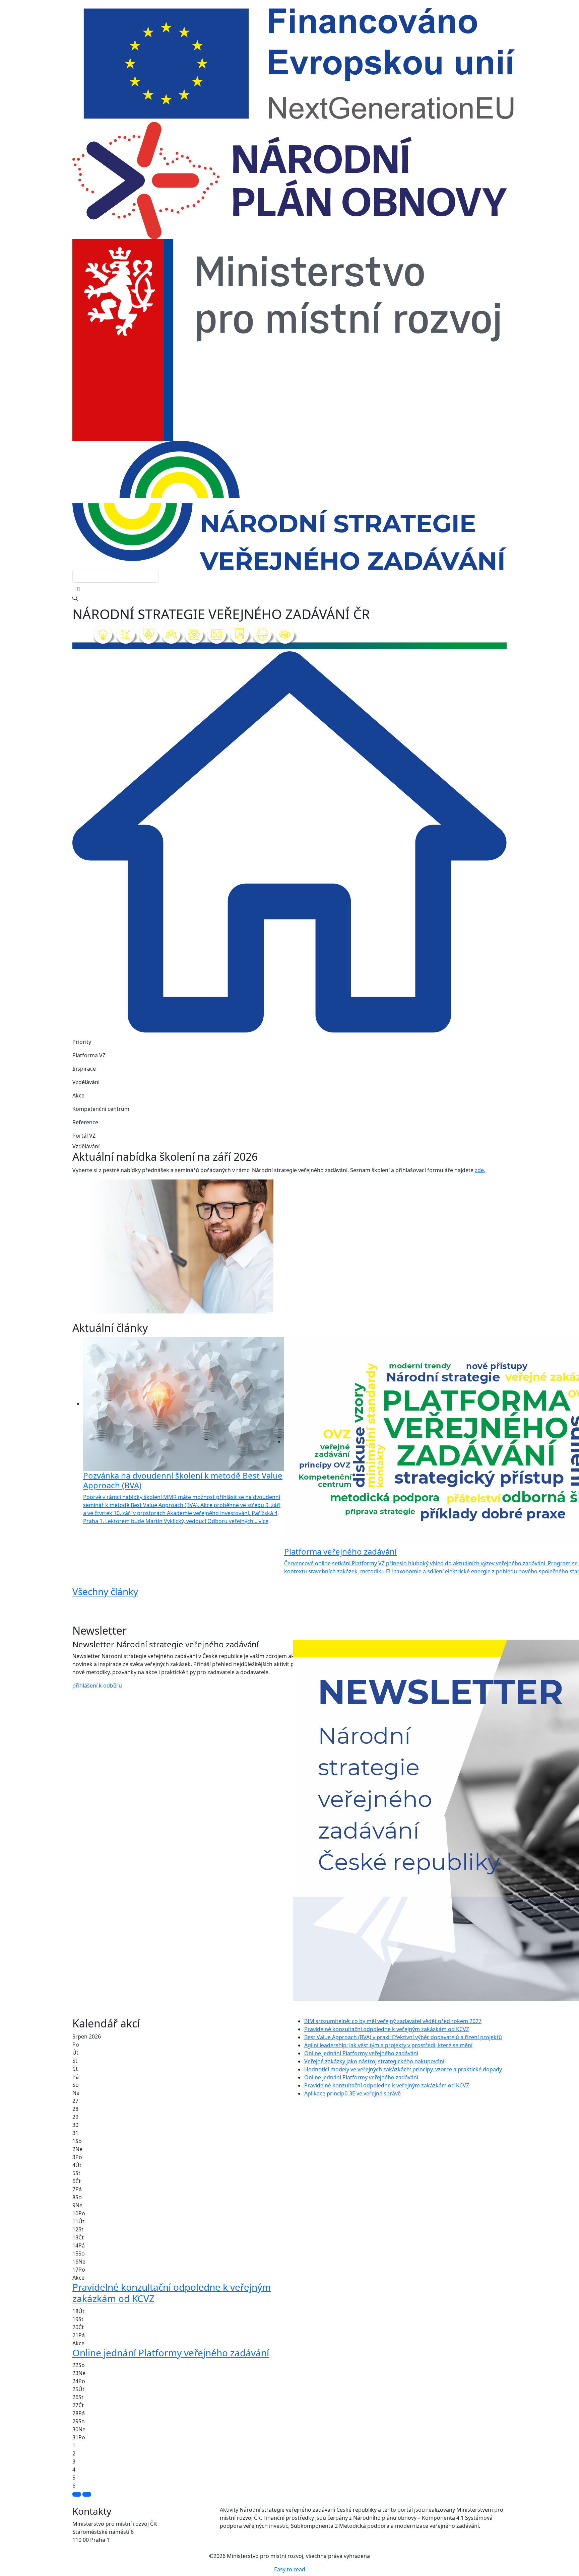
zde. (480, 1170)
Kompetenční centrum (101, 1109)
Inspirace (84, 1069)
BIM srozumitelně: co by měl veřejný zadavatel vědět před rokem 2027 (393, 2021)
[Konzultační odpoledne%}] (296, 1312)
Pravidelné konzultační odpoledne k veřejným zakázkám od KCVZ (387, 2029)
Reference (85, 1122)
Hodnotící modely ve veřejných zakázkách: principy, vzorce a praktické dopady (403, 2069)
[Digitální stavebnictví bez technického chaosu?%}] (283, 1312)
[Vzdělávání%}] (271, 1312)
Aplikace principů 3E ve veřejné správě (352, 2093)
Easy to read (290, 2569)
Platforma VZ (89, 1055)
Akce (78, 1095)
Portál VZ (84, 1136)
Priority (82, 1042)
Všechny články (105, 1591)
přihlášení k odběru (97, 1686)
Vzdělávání (86, 1082)
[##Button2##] (87, 2494)
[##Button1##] (77, 2494)
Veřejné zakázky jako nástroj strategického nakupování (374, 2061)
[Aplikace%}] (308, 1312)
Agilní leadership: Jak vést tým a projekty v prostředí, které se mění (388, 2045)
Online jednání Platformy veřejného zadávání (361, 2053)
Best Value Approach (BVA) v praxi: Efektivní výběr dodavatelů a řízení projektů (403, 2037)
